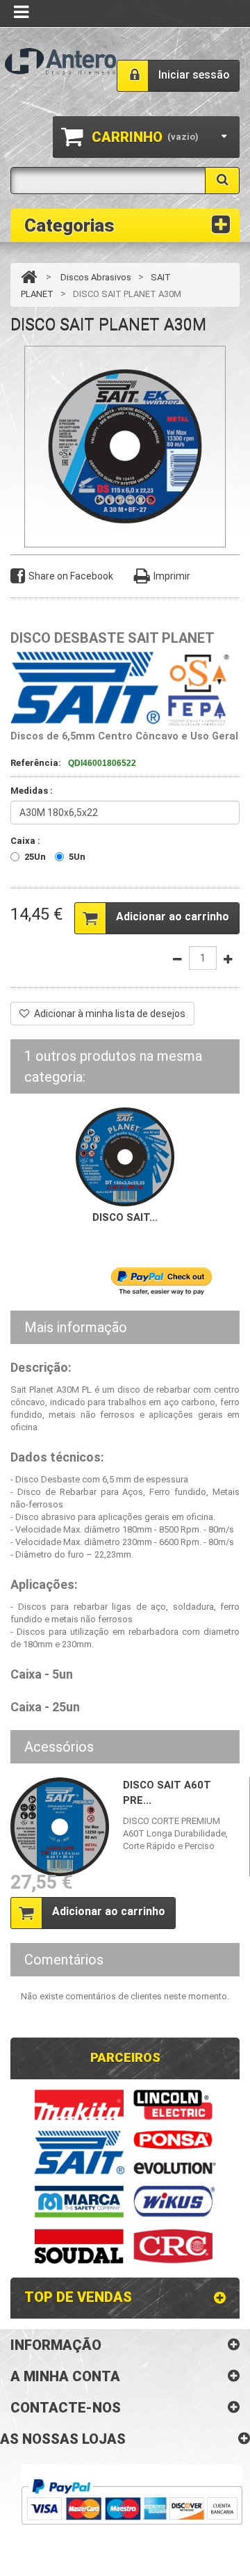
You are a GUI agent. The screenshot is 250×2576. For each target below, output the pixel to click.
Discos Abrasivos (96, 277)
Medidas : (33, 791)
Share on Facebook (71, 576)
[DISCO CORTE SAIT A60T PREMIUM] (60, 1827)
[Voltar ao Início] (29, 277)
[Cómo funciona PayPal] (132, 2502)
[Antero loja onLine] (60, 62)
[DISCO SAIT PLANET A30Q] (125, 1156)
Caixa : (26, 841)
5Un (77, 857)
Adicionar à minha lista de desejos (110, 1014)
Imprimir (172, 576)
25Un (35, 857)
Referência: (36, 763)
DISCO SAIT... (125, 1217)
